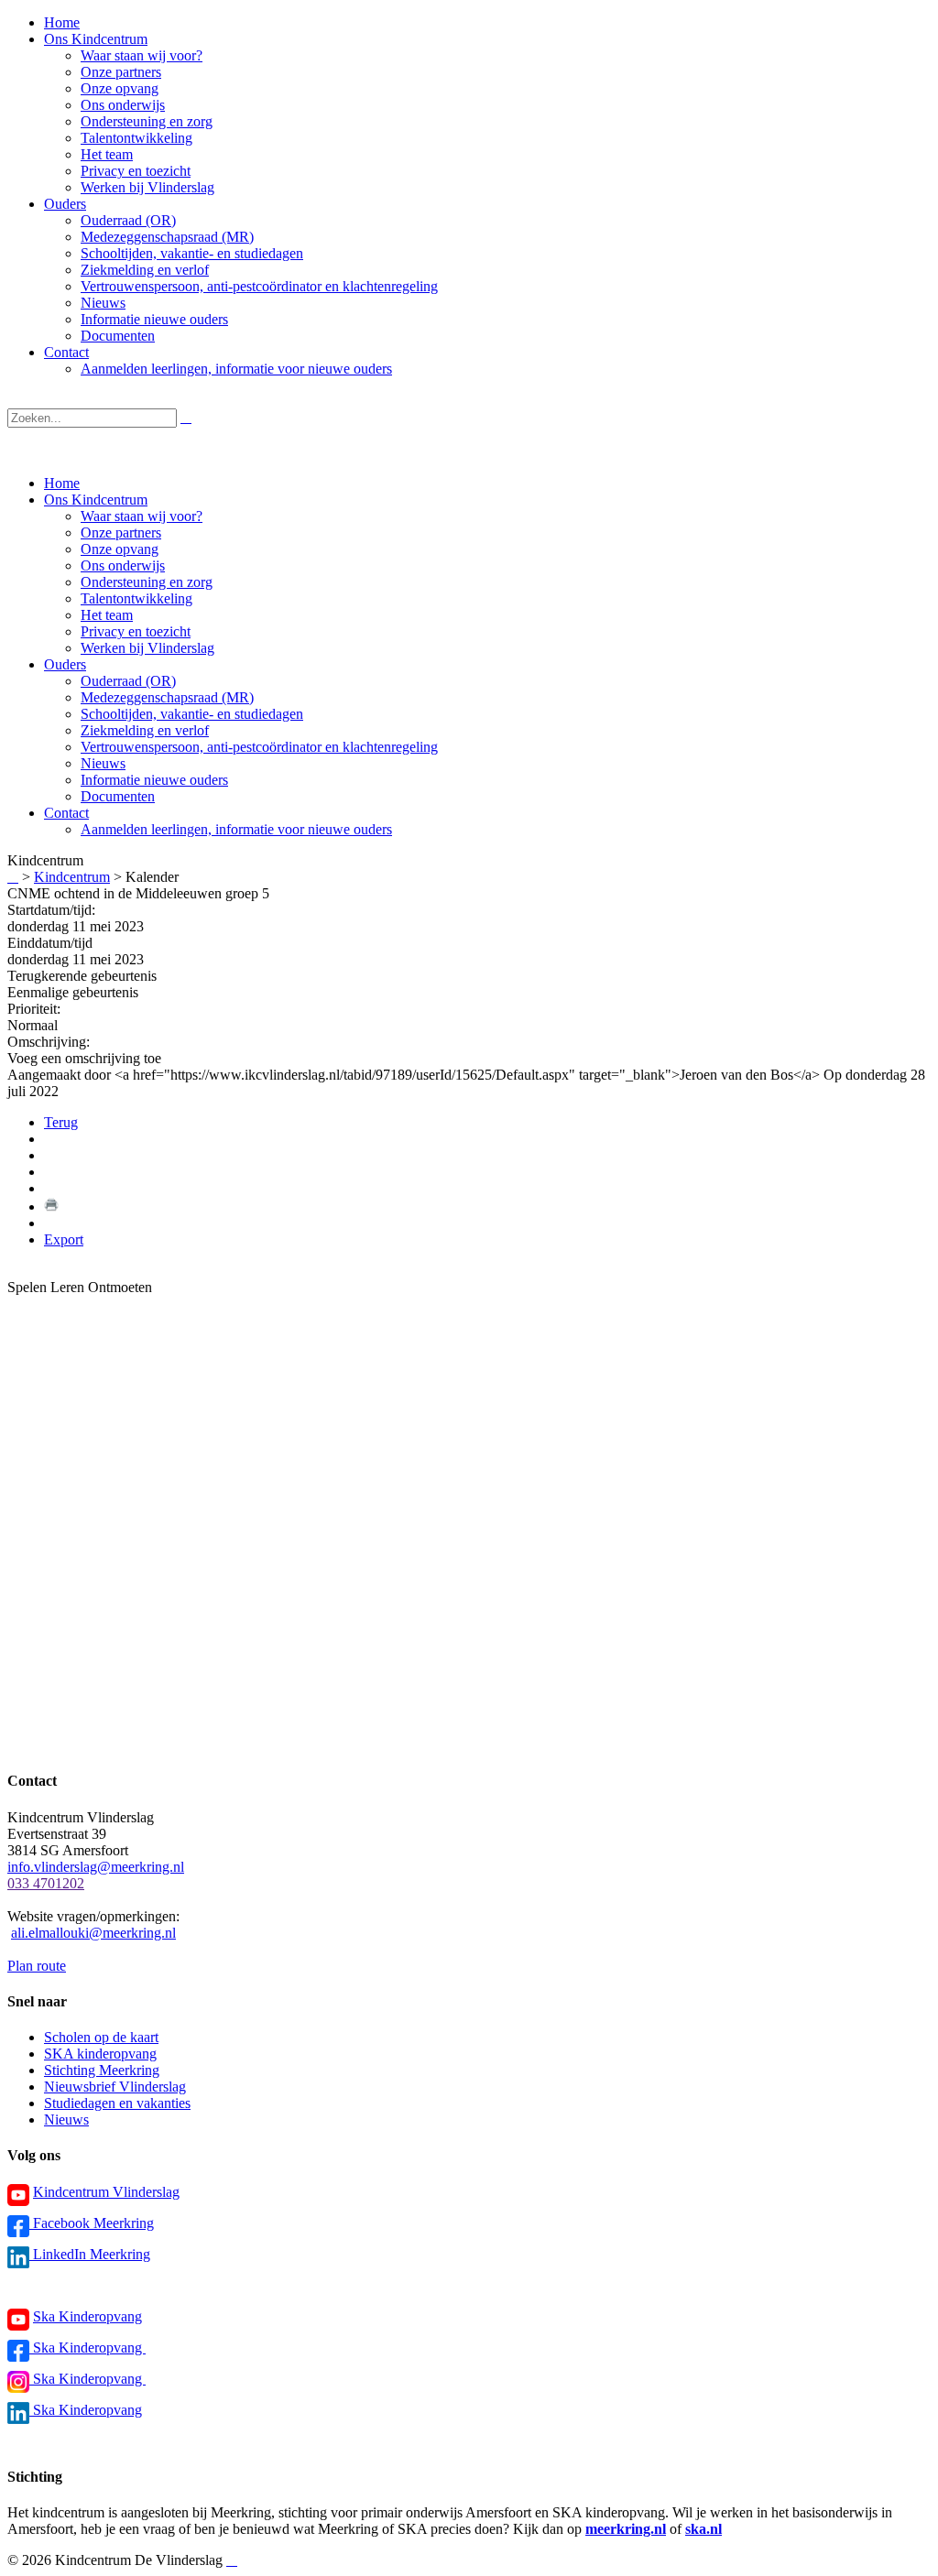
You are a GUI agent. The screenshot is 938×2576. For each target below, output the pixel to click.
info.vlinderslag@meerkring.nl (96, 1867)
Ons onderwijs (123, 565)
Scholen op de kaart (101, 2037)
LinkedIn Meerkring (90, 2254)
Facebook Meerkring (92, 2223)
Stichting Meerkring (102, 2070)
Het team (107, 615)
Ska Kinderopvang (87, 2316)
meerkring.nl (626, 2529)
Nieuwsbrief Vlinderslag (115, 2087)
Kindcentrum (72, 877)
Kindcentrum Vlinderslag (106, 2192)
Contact (66, 813)
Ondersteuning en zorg (147, 582)
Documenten (118, 796)
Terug (61, 1122)
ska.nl (703, 2529)
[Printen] (51, 1206)
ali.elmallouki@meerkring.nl (93, 1933)
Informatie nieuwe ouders (154, 780)
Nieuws (103, 763)
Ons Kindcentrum (96, 500)
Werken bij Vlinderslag (147, 648)
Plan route (37, 1966)
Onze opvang (120, 549)
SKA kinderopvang (100, 2054)
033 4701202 (46, 1883)
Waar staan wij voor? (142, 516)
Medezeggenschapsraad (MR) (167, 697)
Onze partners (121, 533)
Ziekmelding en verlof (145, 730)
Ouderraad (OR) (128, 681)
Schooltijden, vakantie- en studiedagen (192, 714)
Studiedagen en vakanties (117, 2103)
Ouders (65, 664)
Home (62, 483)
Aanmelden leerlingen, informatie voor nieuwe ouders (236, 829)
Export (64, 1239)
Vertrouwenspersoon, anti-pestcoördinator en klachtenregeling (259, 747)
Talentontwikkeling (136, 598)
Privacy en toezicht (136, 631)
